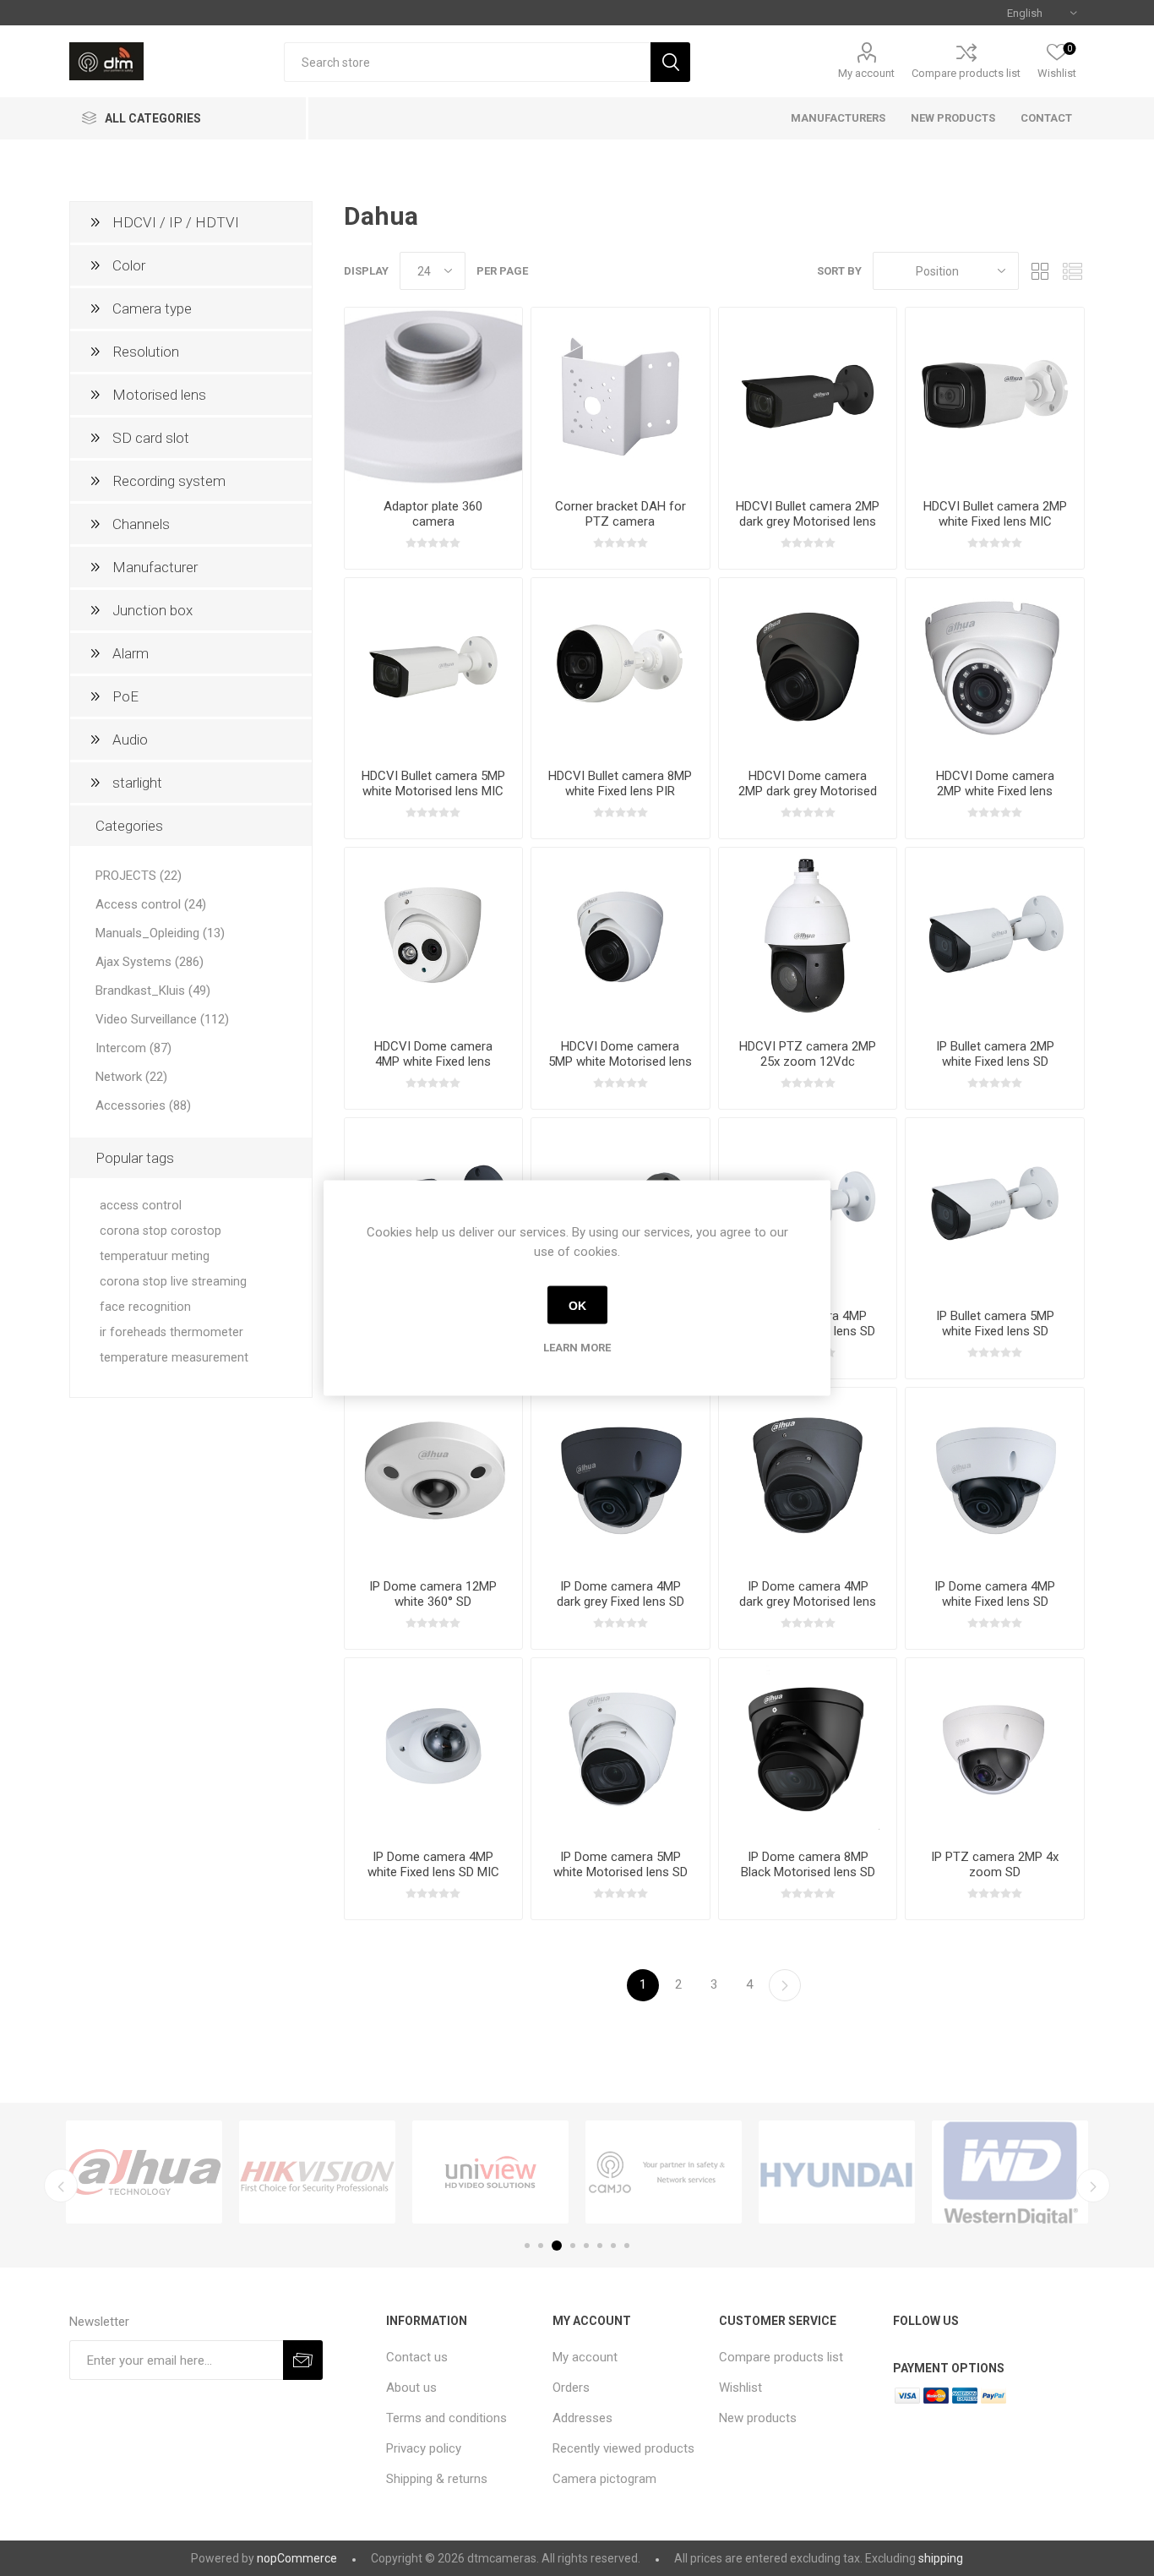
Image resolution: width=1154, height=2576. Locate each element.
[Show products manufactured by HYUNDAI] (837, 2172)
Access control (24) (151, 904)
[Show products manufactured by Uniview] (490, 2172)
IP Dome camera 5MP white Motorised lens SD (621, 1864)
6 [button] (600, 2246)
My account (866, 73)
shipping (941, 2558)
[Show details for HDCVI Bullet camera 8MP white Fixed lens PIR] (621, 667)
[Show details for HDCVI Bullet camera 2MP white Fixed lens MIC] (995, 397)
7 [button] (613, 2246)
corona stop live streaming (173, 1282)
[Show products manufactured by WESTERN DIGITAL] (1010, 2172)
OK (577, 1305)
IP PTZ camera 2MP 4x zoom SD (995, 1864)
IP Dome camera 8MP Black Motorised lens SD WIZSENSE (808, 1872)
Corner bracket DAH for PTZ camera (621, 514)
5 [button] (586, 2246)
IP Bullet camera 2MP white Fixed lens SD (995, 1054)
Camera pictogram (604, 2479)
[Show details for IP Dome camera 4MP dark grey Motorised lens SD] (808, 1477)
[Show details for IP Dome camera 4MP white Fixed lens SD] (995, 1477)
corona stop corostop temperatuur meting (161, 1244)
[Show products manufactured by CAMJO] (664, 2172)
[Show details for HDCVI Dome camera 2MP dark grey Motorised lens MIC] (808, 667)
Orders (571, 2388)
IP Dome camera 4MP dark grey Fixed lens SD (621, 1594)
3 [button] (557, 2246)
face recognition (145, 1307)
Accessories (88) (143, 1105)
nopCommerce (297, 2558)
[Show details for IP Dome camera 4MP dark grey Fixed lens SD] (621, 1477)
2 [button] (541, 2246)
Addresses (582, 2418)
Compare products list (966, 73)
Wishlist (740, 2388)
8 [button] (627, 2246)
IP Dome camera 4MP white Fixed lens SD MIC (433, 1864)
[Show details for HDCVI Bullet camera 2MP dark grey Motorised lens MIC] (808, 397)
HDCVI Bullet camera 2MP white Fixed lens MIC (995, 514)
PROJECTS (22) (139, 876)
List (1072, 271)
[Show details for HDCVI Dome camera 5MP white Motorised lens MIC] (621, 937)
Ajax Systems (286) (150, 962)
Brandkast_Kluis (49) (153, 991)
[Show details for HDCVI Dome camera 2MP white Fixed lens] (995, 667)
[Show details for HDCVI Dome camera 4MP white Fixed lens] (434, 937)
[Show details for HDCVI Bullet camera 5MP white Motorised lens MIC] (434, 667)
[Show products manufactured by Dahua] (144, 2172)
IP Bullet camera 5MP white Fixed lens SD (995, 1323)
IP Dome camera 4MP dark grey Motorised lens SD (808, 1602)
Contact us (417, 2357)
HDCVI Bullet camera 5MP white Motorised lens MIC (433, 783)
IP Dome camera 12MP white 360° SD (433, 1594)
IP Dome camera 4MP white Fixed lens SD (995, 1594)
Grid (1040, 271)
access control (141, 1206)
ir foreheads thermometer (171, 1332)
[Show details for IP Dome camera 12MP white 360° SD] (434, 1477)
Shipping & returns (437, 2479)
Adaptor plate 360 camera (433, 514)
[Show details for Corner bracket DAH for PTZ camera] (621, 397)
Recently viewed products (623, 2448)
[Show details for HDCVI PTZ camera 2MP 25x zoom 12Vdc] (808, 937)
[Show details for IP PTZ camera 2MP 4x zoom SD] (995, 1747)
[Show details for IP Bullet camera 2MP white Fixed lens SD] (995, 937)
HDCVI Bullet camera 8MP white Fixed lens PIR (620, 783)
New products (758, 2418)
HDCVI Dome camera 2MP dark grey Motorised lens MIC (808, 791)
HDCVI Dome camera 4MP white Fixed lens (433, 1054)
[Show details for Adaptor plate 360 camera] (434, 397)
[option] (144, 2172)
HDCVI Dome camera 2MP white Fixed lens (995, 783)
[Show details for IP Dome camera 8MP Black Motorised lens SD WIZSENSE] (808, 1747)
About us (411, 2388)
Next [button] (1093, 2186)
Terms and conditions (446, 2418)
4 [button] (573, 2246)
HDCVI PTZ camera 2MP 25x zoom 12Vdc (808, 1054)
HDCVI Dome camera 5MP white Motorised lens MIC (620, 1062)
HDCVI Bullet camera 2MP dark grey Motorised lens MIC (808, 521)
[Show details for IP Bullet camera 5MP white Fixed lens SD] (995, 1207)
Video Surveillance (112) (162, 1019)
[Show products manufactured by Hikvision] (317, 2172)
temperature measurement (174, 1358)
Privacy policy (424, 2448)
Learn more (577, 1348)
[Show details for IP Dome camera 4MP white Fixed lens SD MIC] (434, 1747)
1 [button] (527, 2246)
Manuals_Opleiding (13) (160, 933)
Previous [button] (61, 2186)
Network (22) (131, 1077)
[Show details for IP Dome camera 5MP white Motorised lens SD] (621, 1747)
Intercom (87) (133, 1048)
